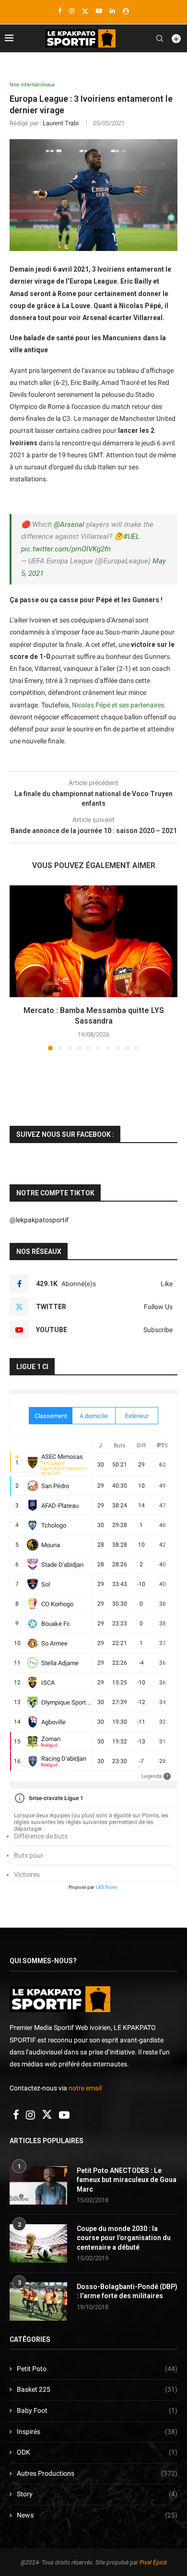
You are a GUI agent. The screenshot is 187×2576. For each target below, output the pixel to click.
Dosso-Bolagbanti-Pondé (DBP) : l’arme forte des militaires (127, 2291)
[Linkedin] (112, 11)
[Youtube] (99, 11)
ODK (97, 2452)
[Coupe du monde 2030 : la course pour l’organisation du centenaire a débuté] (38, 2243)
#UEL (131, 537)
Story (97, 2494)
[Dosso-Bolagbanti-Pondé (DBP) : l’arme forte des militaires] (38, 2302)
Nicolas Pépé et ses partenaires (118, 705)
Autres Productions (97, 2473)
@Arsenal (69, 525)
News (97, 2515)
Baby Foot (97, 2410)
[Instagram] (72, 11)
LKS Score (106, 1887)
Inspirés (97, 2432)
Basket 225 (97, 2389)
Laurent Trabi (61, 123)
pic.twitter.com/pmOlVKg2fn (66, 549)
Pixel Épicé (153, 2563)
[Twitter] (85, 11)
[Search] (160, 38)
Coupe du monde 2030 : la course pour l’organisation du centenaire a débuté (124, 2238)
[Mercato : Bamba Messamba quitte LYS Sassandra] (93, 941)
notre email (85, 2088)
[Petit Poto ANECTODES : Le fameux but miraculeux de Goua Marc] (38, 2185)
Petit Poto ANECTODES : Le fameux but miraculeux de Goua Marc (127, 2180)
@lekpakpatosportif (39, 1220)
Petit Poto (97, 2369)
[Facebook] (60, 11)
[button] (18, 967)
